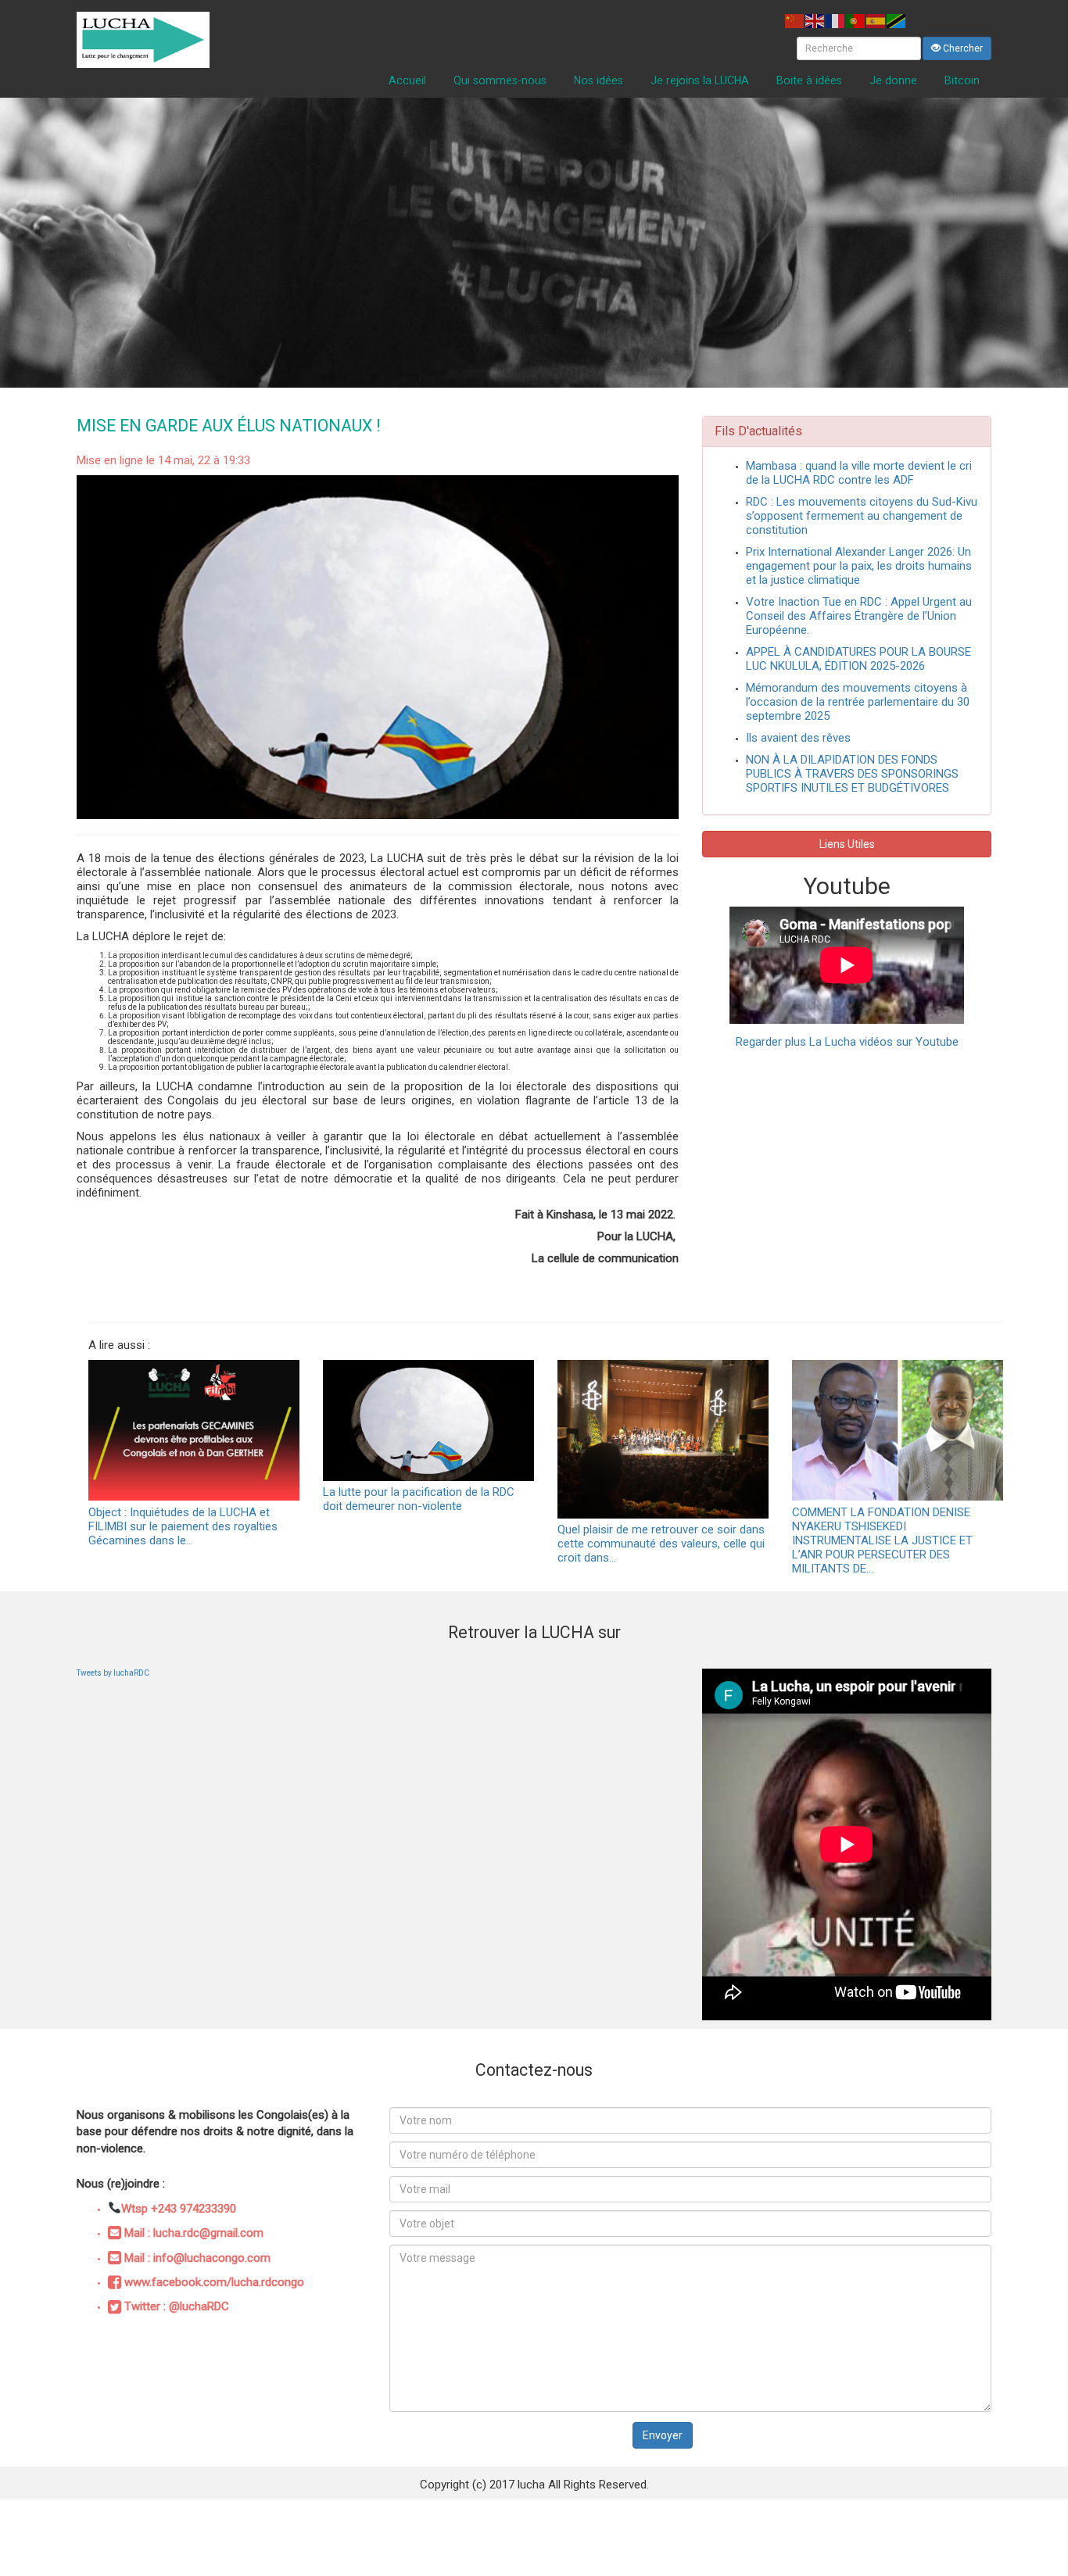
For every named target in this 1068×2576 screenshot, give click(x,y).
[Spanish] (876, 20)
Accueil (407, 80)
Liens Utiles (847, 844)
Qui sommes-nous (500, 80)
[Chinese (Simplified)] (795, 20)
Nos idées (599, 80)
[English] (815, 20)
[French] (836, 20)
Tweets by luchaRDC (113, 1673)
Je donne (893, 80)
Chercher (962, 48)
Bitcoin (962, 80)
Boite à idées (809, 80)
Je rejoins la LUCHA (700, 80)
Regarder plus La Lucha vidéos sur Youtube (847, 1042)
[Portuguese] (856, 20)
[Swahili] (897, 20)
